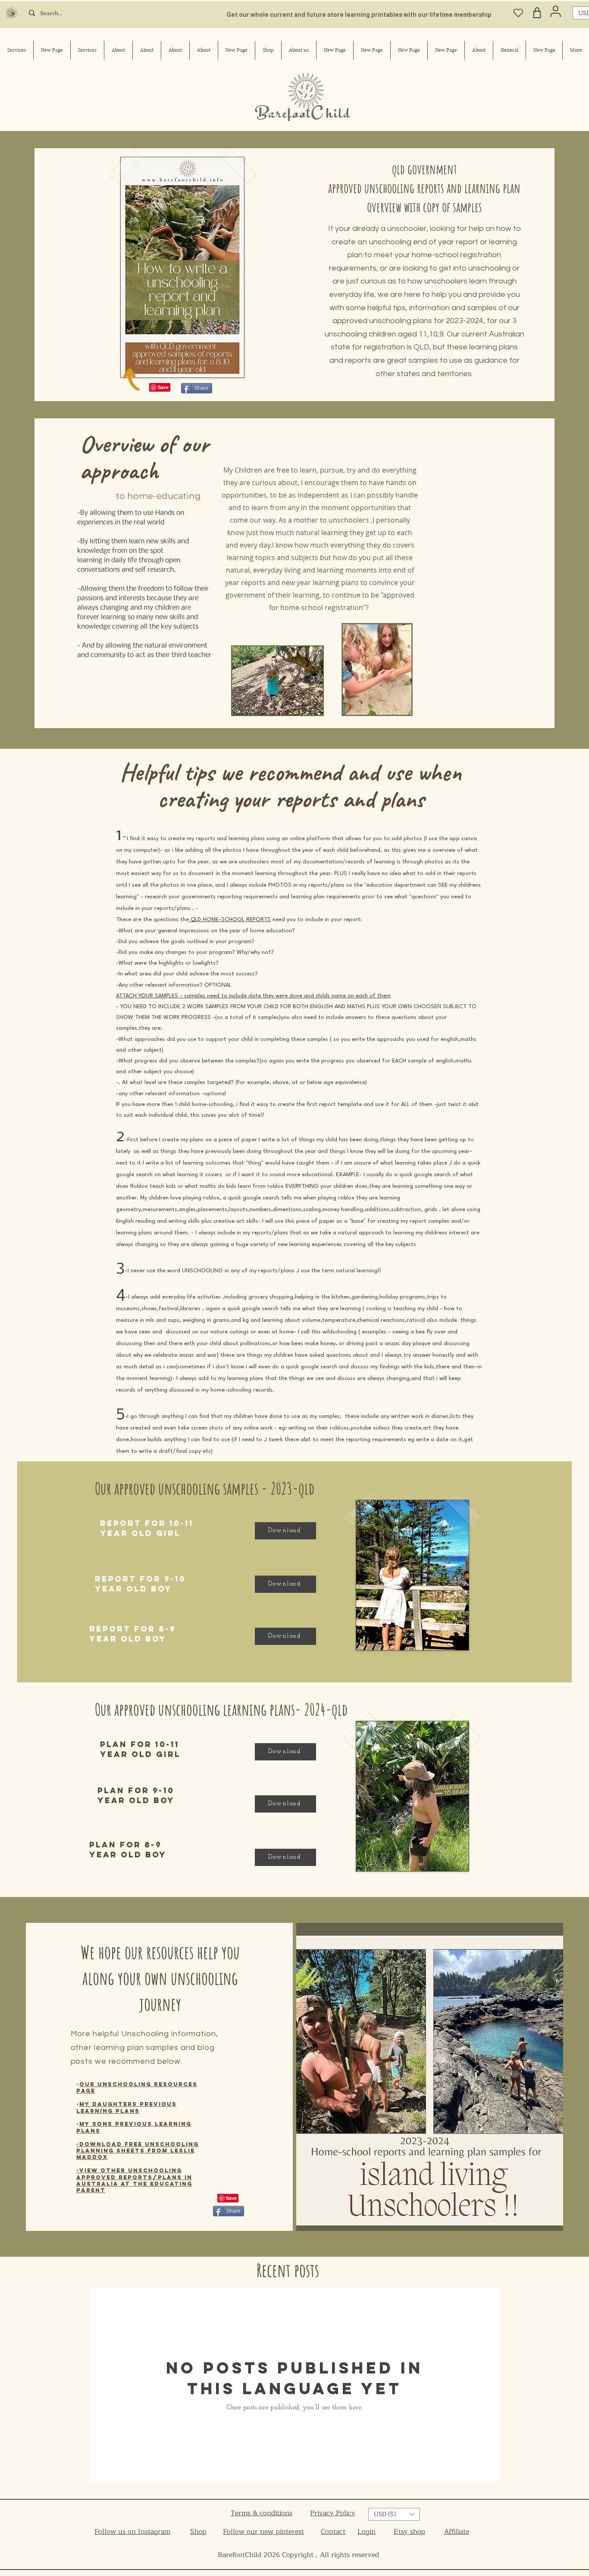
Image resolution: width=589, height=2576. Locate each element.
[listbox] (394, 2514)
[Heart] (518, 13)
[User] (556, 11)
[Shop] (537, 13)
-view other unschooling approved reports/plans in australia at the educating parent (134, 2180)
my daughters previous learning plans (127, 2107)
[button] (394, 2514)
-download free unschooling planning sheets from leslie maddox (138, 2151)
